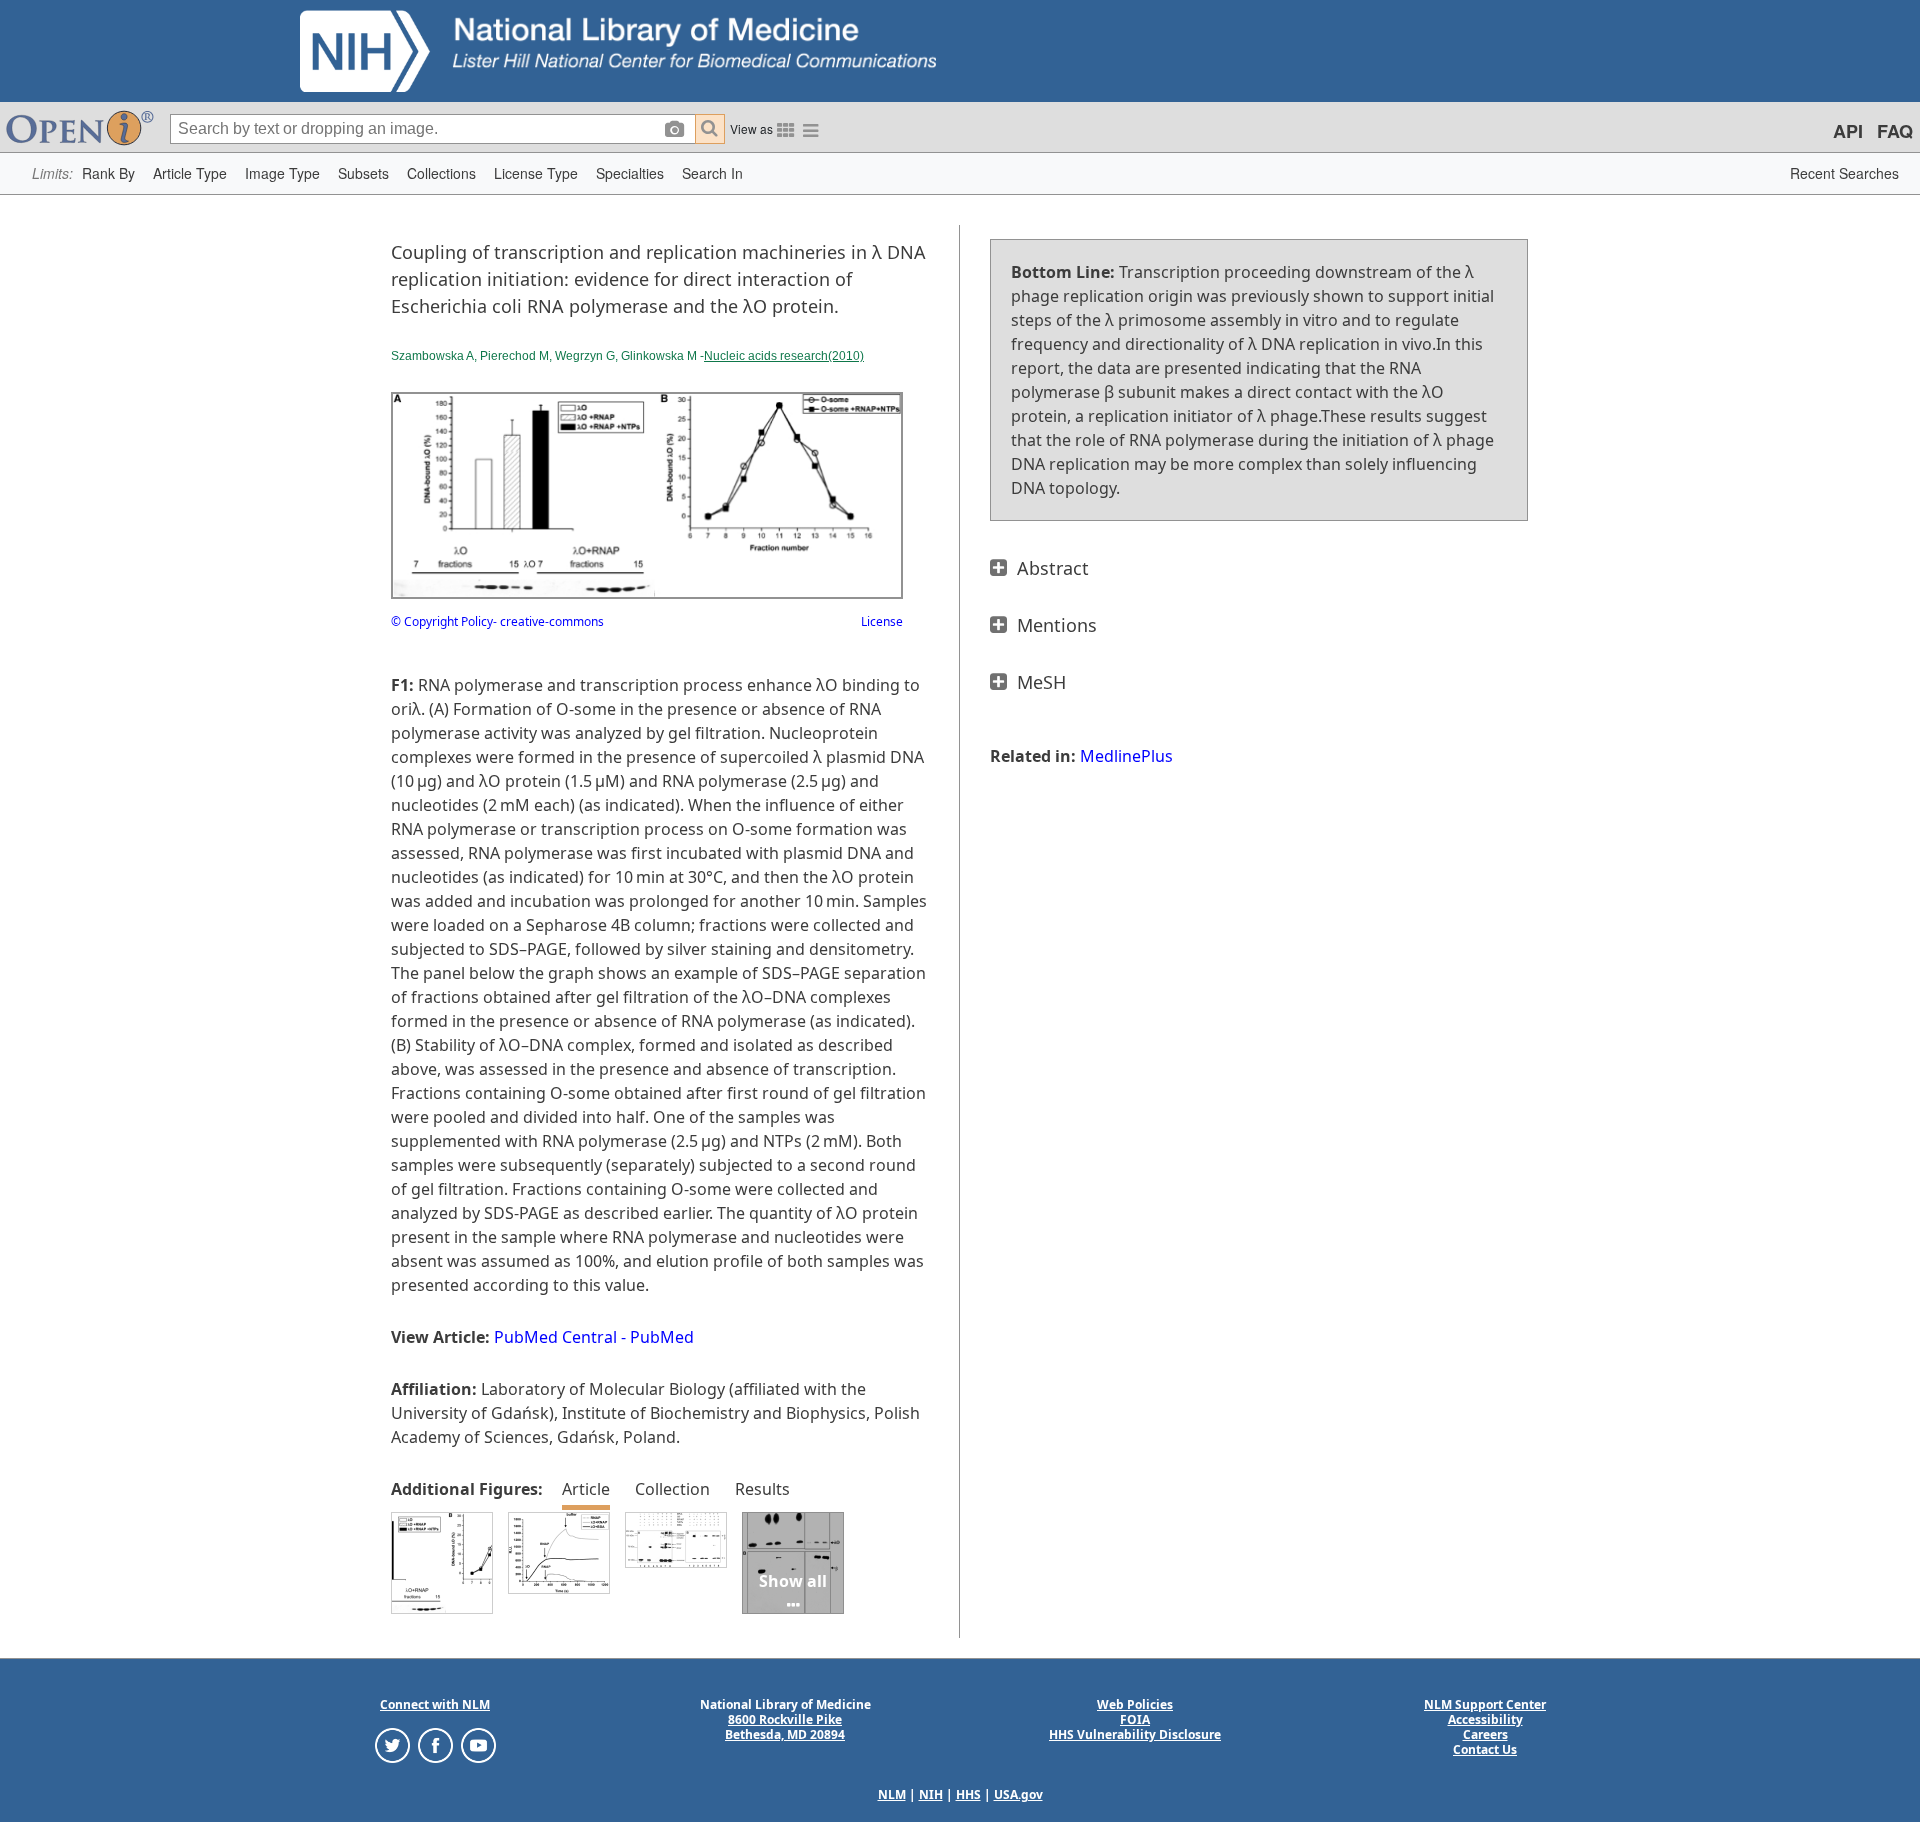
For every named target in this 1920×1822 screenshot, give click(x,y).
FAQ (1895, 131)
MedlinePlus (1126, 756)
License (882, 621)
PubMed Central (555, 1337)
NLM (892, 1794)
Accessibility (1485, 1719)
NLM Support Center (1485, 1704)
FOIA (1135, 1719)
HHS (968, 1794)
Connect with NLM (435, 1704)
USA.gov (1018, 1794)
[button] (108, 173)
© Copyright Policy (442, 621)
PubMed (662, 1337)
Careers (1485, 1734)
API (1848, 131)
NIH (931, 1794)
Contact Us (1485, 1749)
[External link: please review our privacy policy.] (392, 1744)
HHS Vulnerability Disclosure (1135, 1734)
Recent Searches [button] (1844, 173)
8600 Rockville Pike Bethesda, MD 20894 (785, 1727)
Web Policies (1135, 1704)
